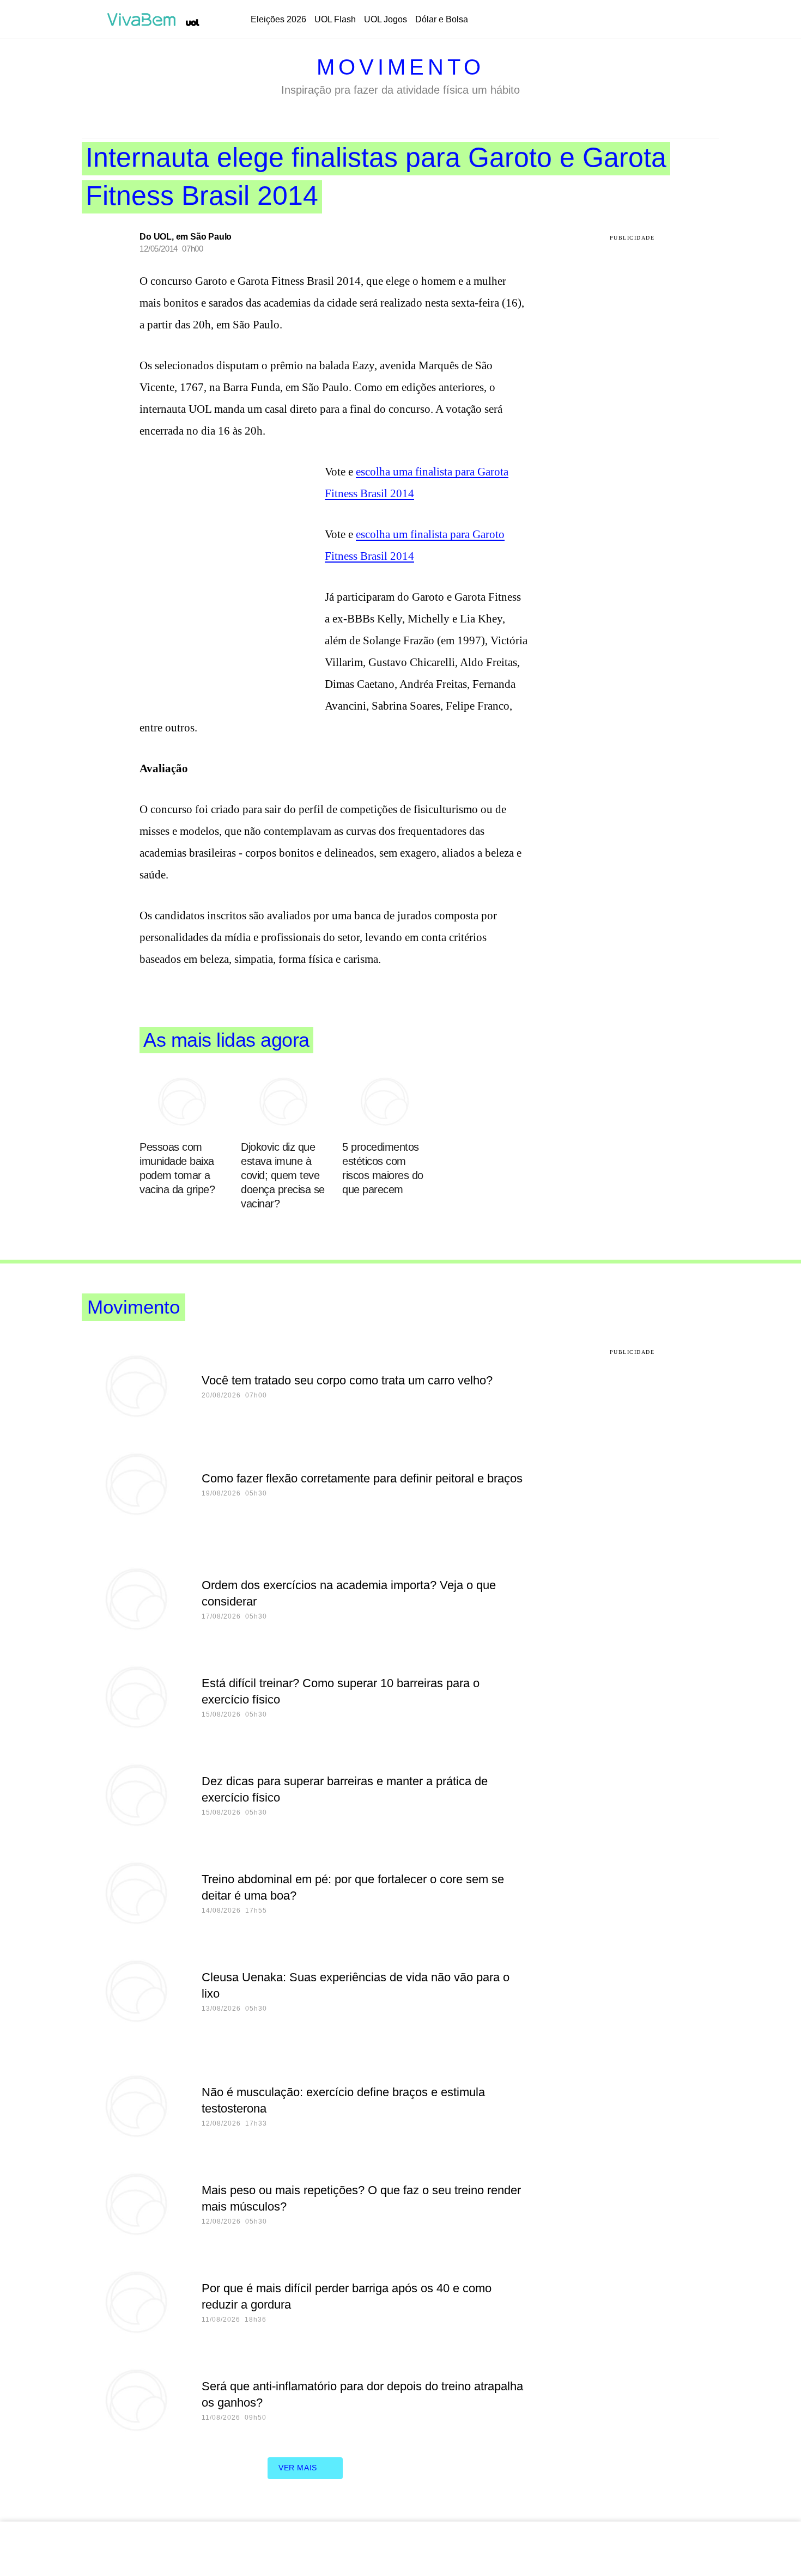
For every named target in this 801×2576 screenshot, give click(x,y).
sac (603, 20)
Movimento (400, 67)
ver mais (298, 2468)
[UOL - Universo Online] (193, 23)
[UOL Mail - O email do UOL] (631, 20)
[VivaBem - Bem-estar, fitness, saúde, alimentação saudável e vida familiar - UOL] (144, 20)
